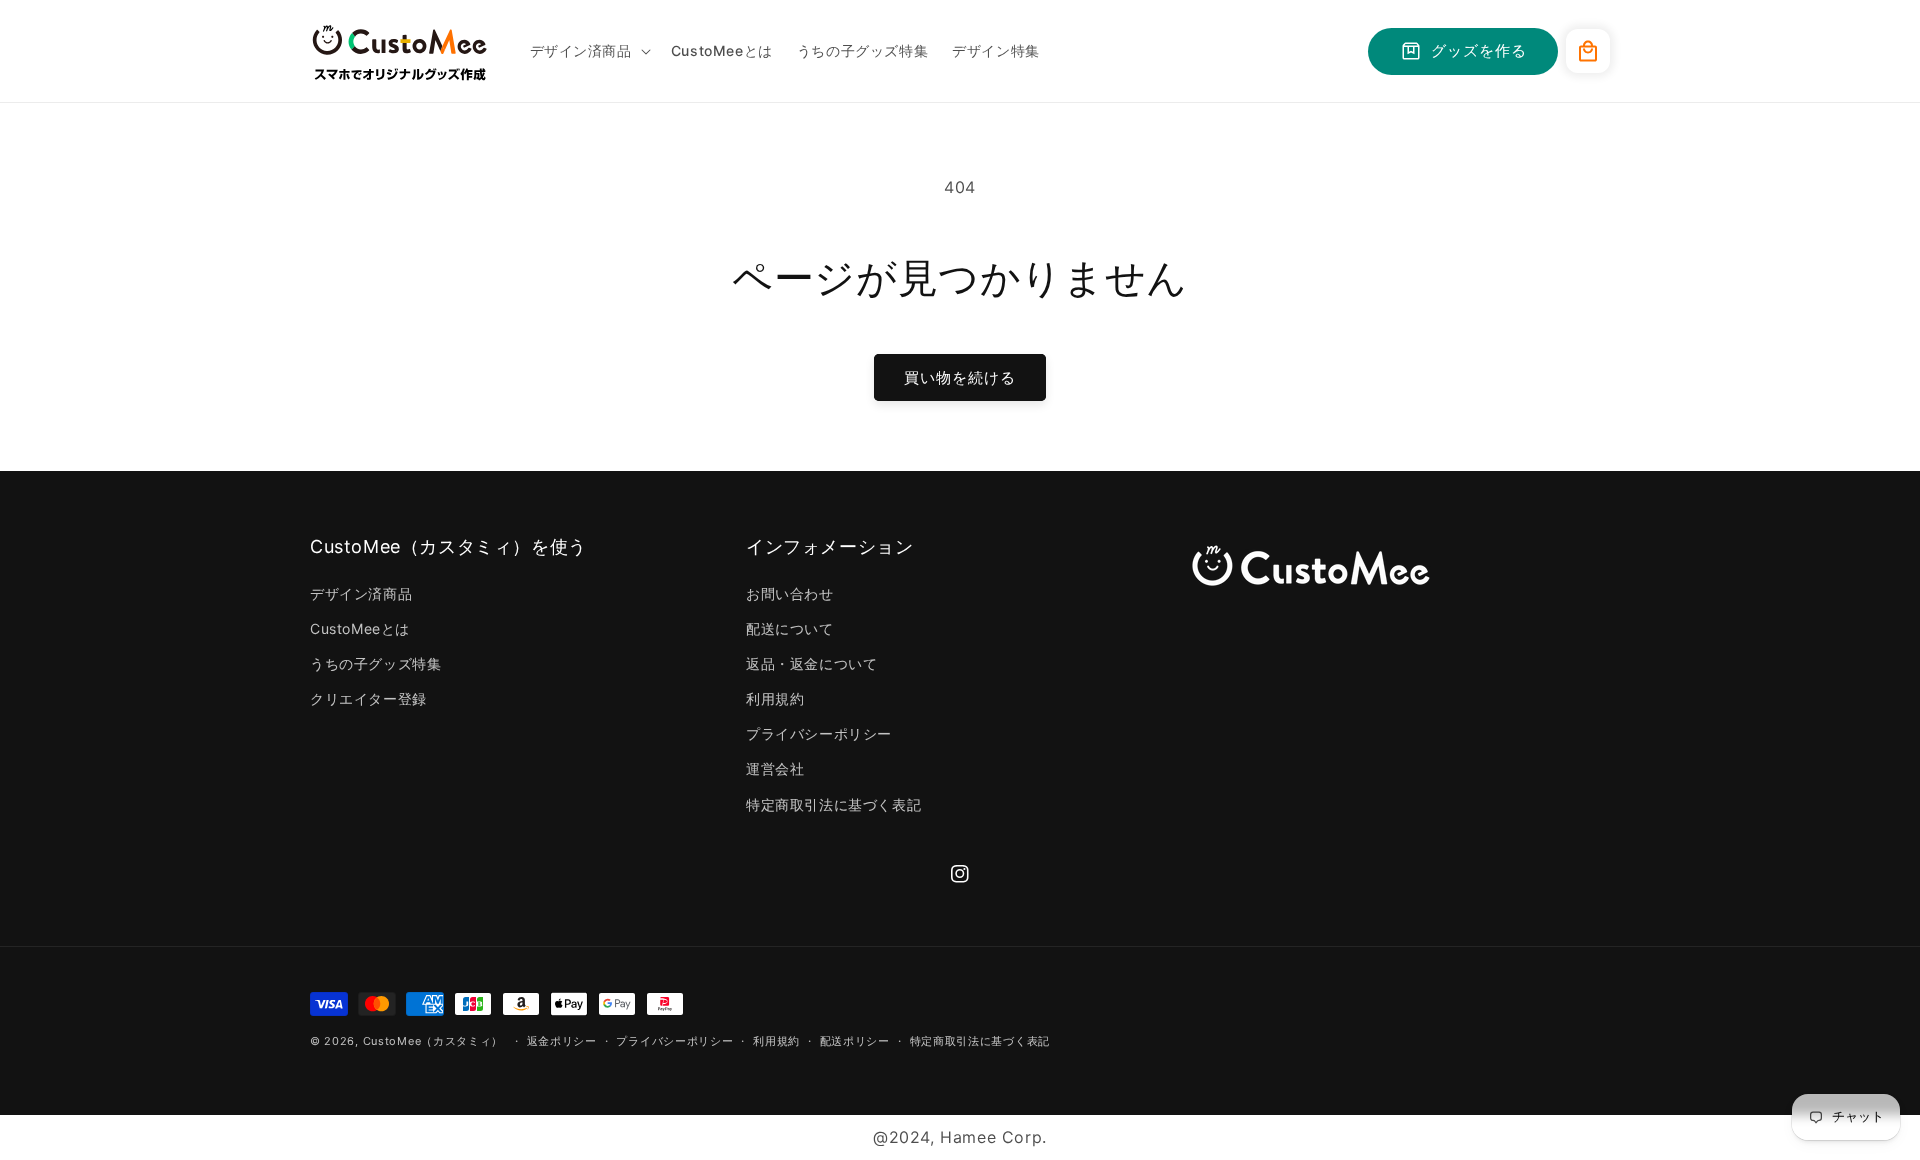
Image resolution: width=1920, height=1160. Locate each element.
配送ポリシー (855, 1041)
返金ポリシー (562, 1041)
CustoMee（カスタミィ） (433, 1041)
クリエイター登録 (368, 698)
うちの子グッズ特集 (375, 663)
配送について (790, 628)
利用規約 (775, 698)
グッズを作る (1479, 50)
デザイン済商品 (361, 593)
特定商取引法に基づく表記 (833, 804)
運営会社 (775, 768)
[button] (588, 51)
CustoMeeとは (360, 628)
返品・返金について (811, 663)
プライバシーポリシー (819, 733)
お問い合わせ (790, 593)
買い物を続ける (960, 377)
